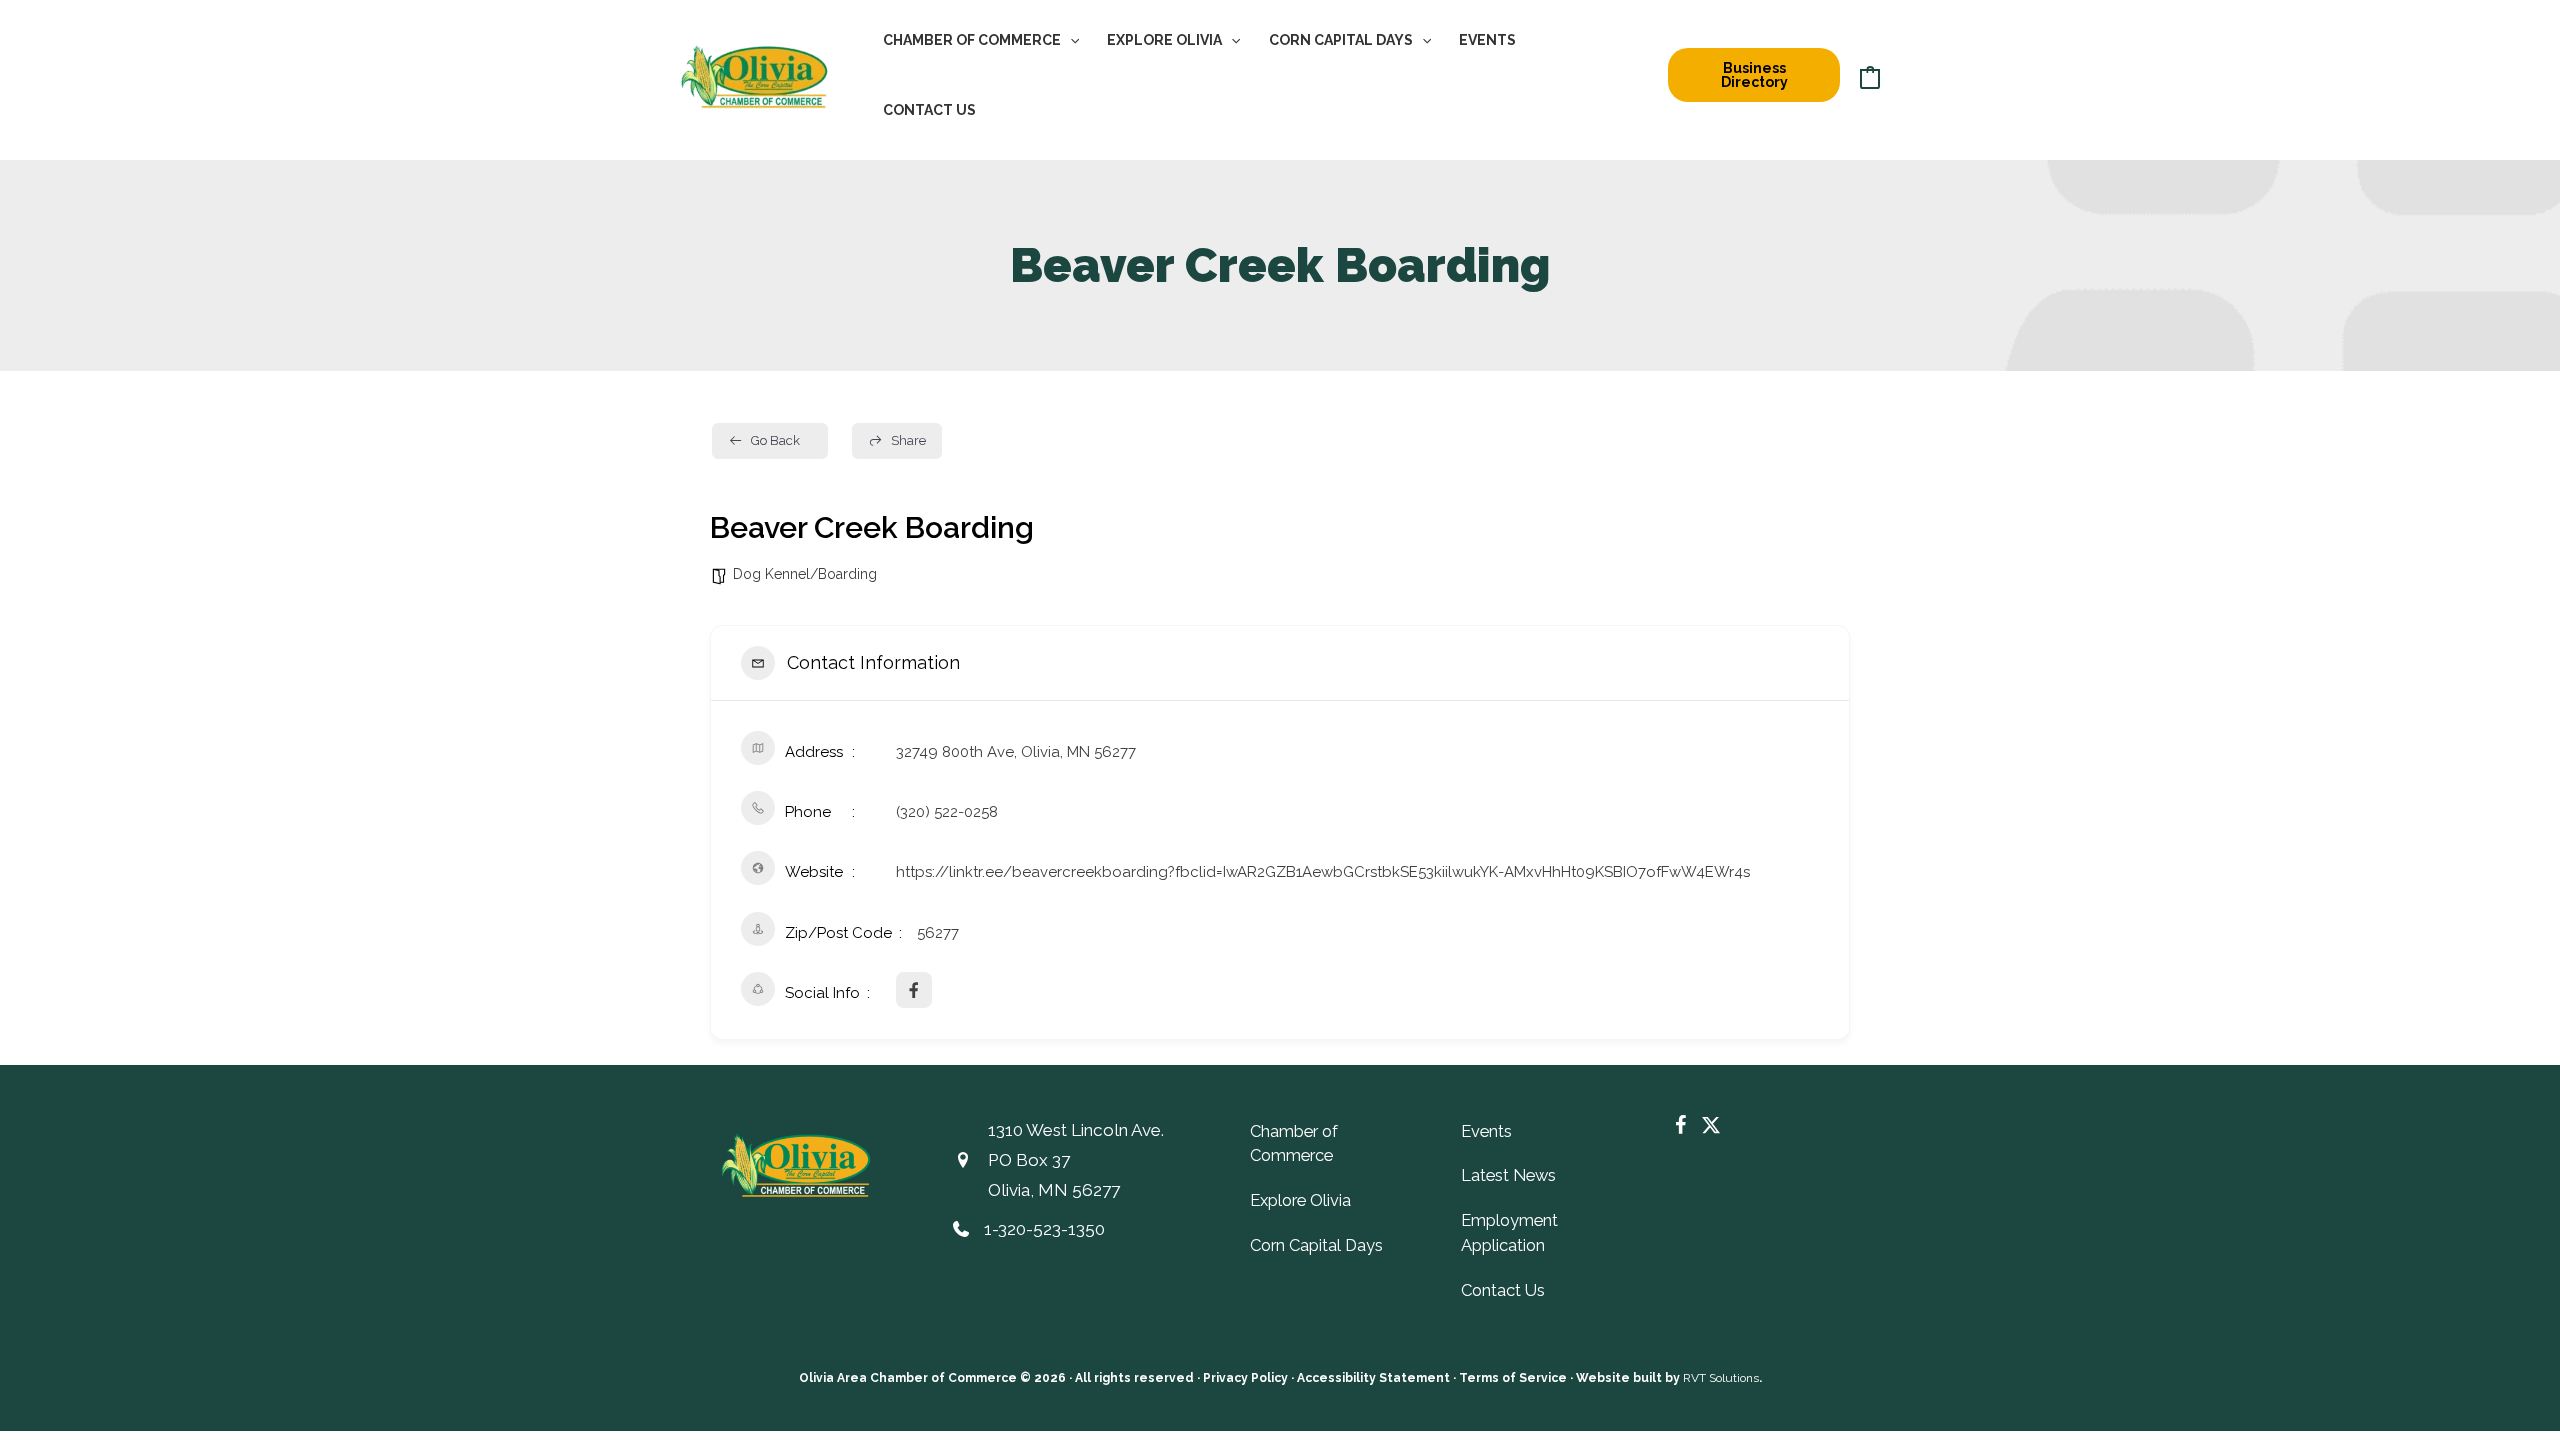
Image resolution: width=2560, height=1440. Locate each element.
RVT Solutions (1721, 1378)
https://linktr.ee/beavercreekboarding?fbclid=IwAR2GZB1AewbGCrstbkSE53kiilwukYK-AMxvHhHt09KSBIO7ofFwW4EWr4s (1323, 872)
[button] (1070, 40)
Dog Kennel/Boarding (805, 574)
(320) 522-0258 (947, 812)
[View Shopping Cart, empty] (1870, 75)
